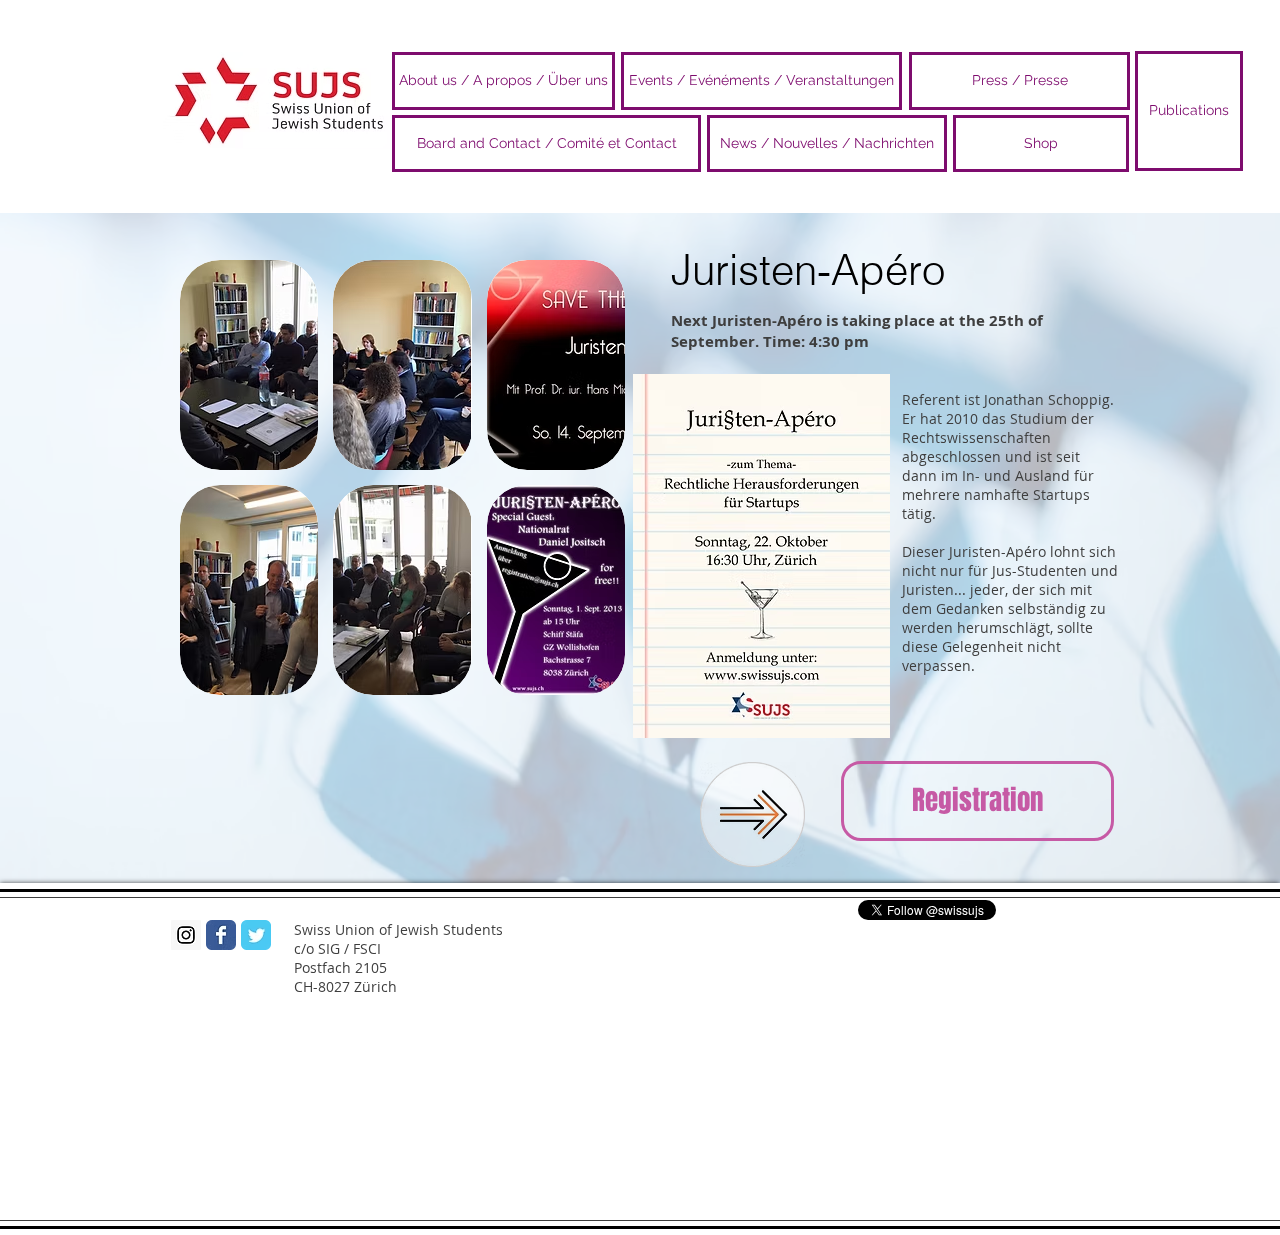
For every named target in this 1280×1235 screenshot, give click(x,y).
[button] (249, 365)
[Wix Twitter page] (256, 935)
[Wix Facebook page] (221, 935)
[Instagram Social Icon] (186, 935)
